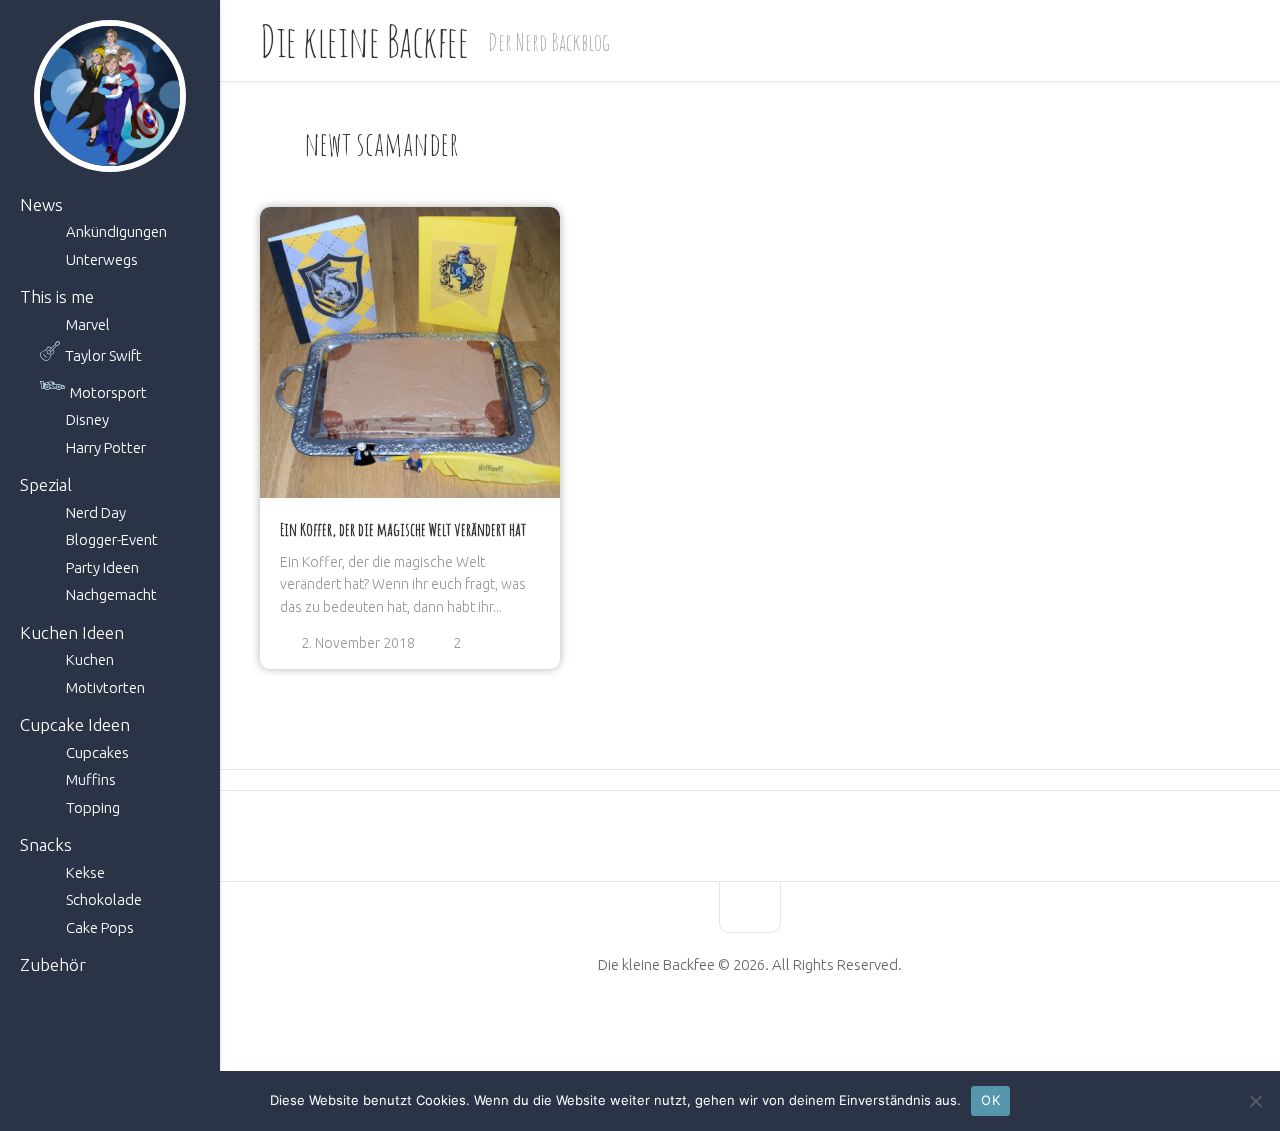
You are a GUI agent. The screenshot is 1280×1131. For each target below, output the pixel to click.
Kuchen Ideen (72, 632)
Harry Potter (106, 447)
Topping (93, 807)
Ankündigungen (116, 231)
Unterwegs (102, 259)
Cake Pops (100, 927)
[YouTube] (733, 1028)
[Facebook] (699, 1028)
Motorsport (108, 392)
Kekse (85, 872)
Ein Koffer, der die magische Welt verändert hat (403, 529)
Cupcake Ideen (75, 724)
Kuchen (90, 659)
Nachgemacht (111, 594)
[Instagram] (801, 1028)
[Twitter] (767, 1028)
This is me (57, 296)
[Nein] (1255, 1101)
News (41, 204)
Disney (87, 419)
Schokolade (104, 899)
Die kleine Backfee (364, 40)
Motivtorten (105, 687)
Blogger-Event (112, 539)
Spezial (46, 484)
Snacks (46, 844)
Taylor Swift (103, 355)
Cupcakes (97, 752)
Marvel (88, 324)
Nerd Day (96, 512)
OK (990, 1100)
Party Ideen (102, 567)
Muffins (91, 779)
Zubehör (53, 964)
